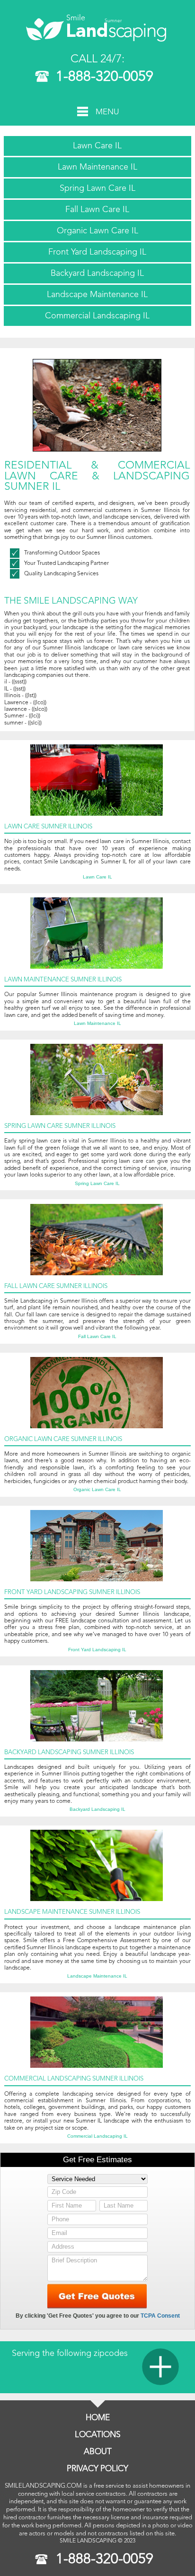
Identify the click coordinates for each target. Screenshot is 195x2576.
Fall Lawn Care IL (97, 210)
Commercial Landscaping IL (97, 316)
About (98, 2452)
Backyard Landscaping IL (97, 273)
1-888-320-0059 (105, 77)
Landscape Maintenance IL (97, 295)
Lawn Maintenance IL (97, 167)
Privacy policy (97, 2469)
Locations (98, 2435)
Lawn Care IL (97, 146)
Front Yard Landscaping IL (97, 252)
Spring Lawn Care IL (97, 188)
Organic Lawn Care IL (97, 231)
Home (98, 2418)
